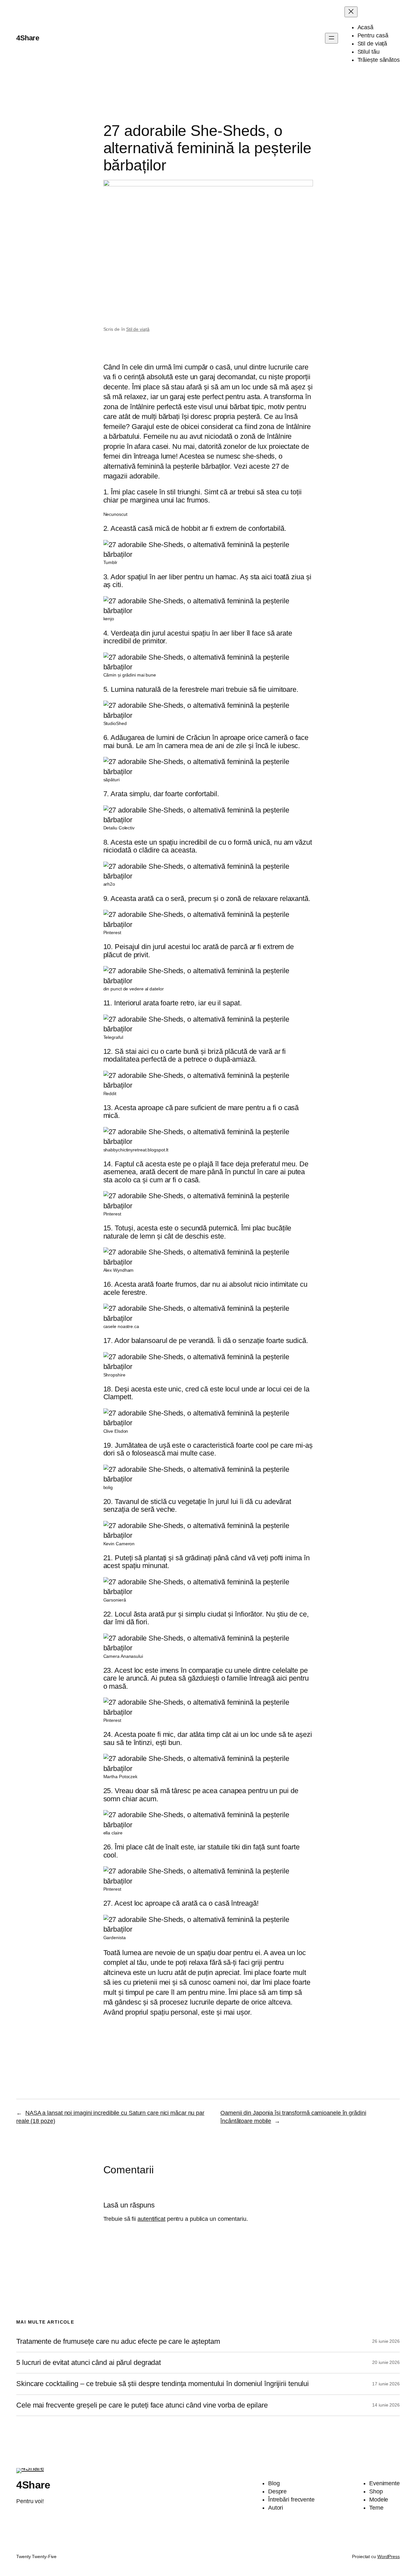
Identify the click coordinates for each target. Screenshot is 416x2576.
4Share (28, 38)
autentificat (151, 2219)
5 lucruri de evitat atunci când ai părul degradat (89, 2363)
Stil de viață (138, 329)
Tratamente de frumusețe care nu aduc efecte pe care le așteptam (118, 2341)
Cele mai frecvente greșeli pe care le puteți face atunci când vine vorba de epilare (142, 2405)
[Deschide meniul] (331, 38)
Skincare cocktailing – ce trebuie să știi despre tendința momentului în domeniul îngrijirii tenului (162, 2384)
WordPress (389, 2556)
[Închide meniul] (351, 12)
